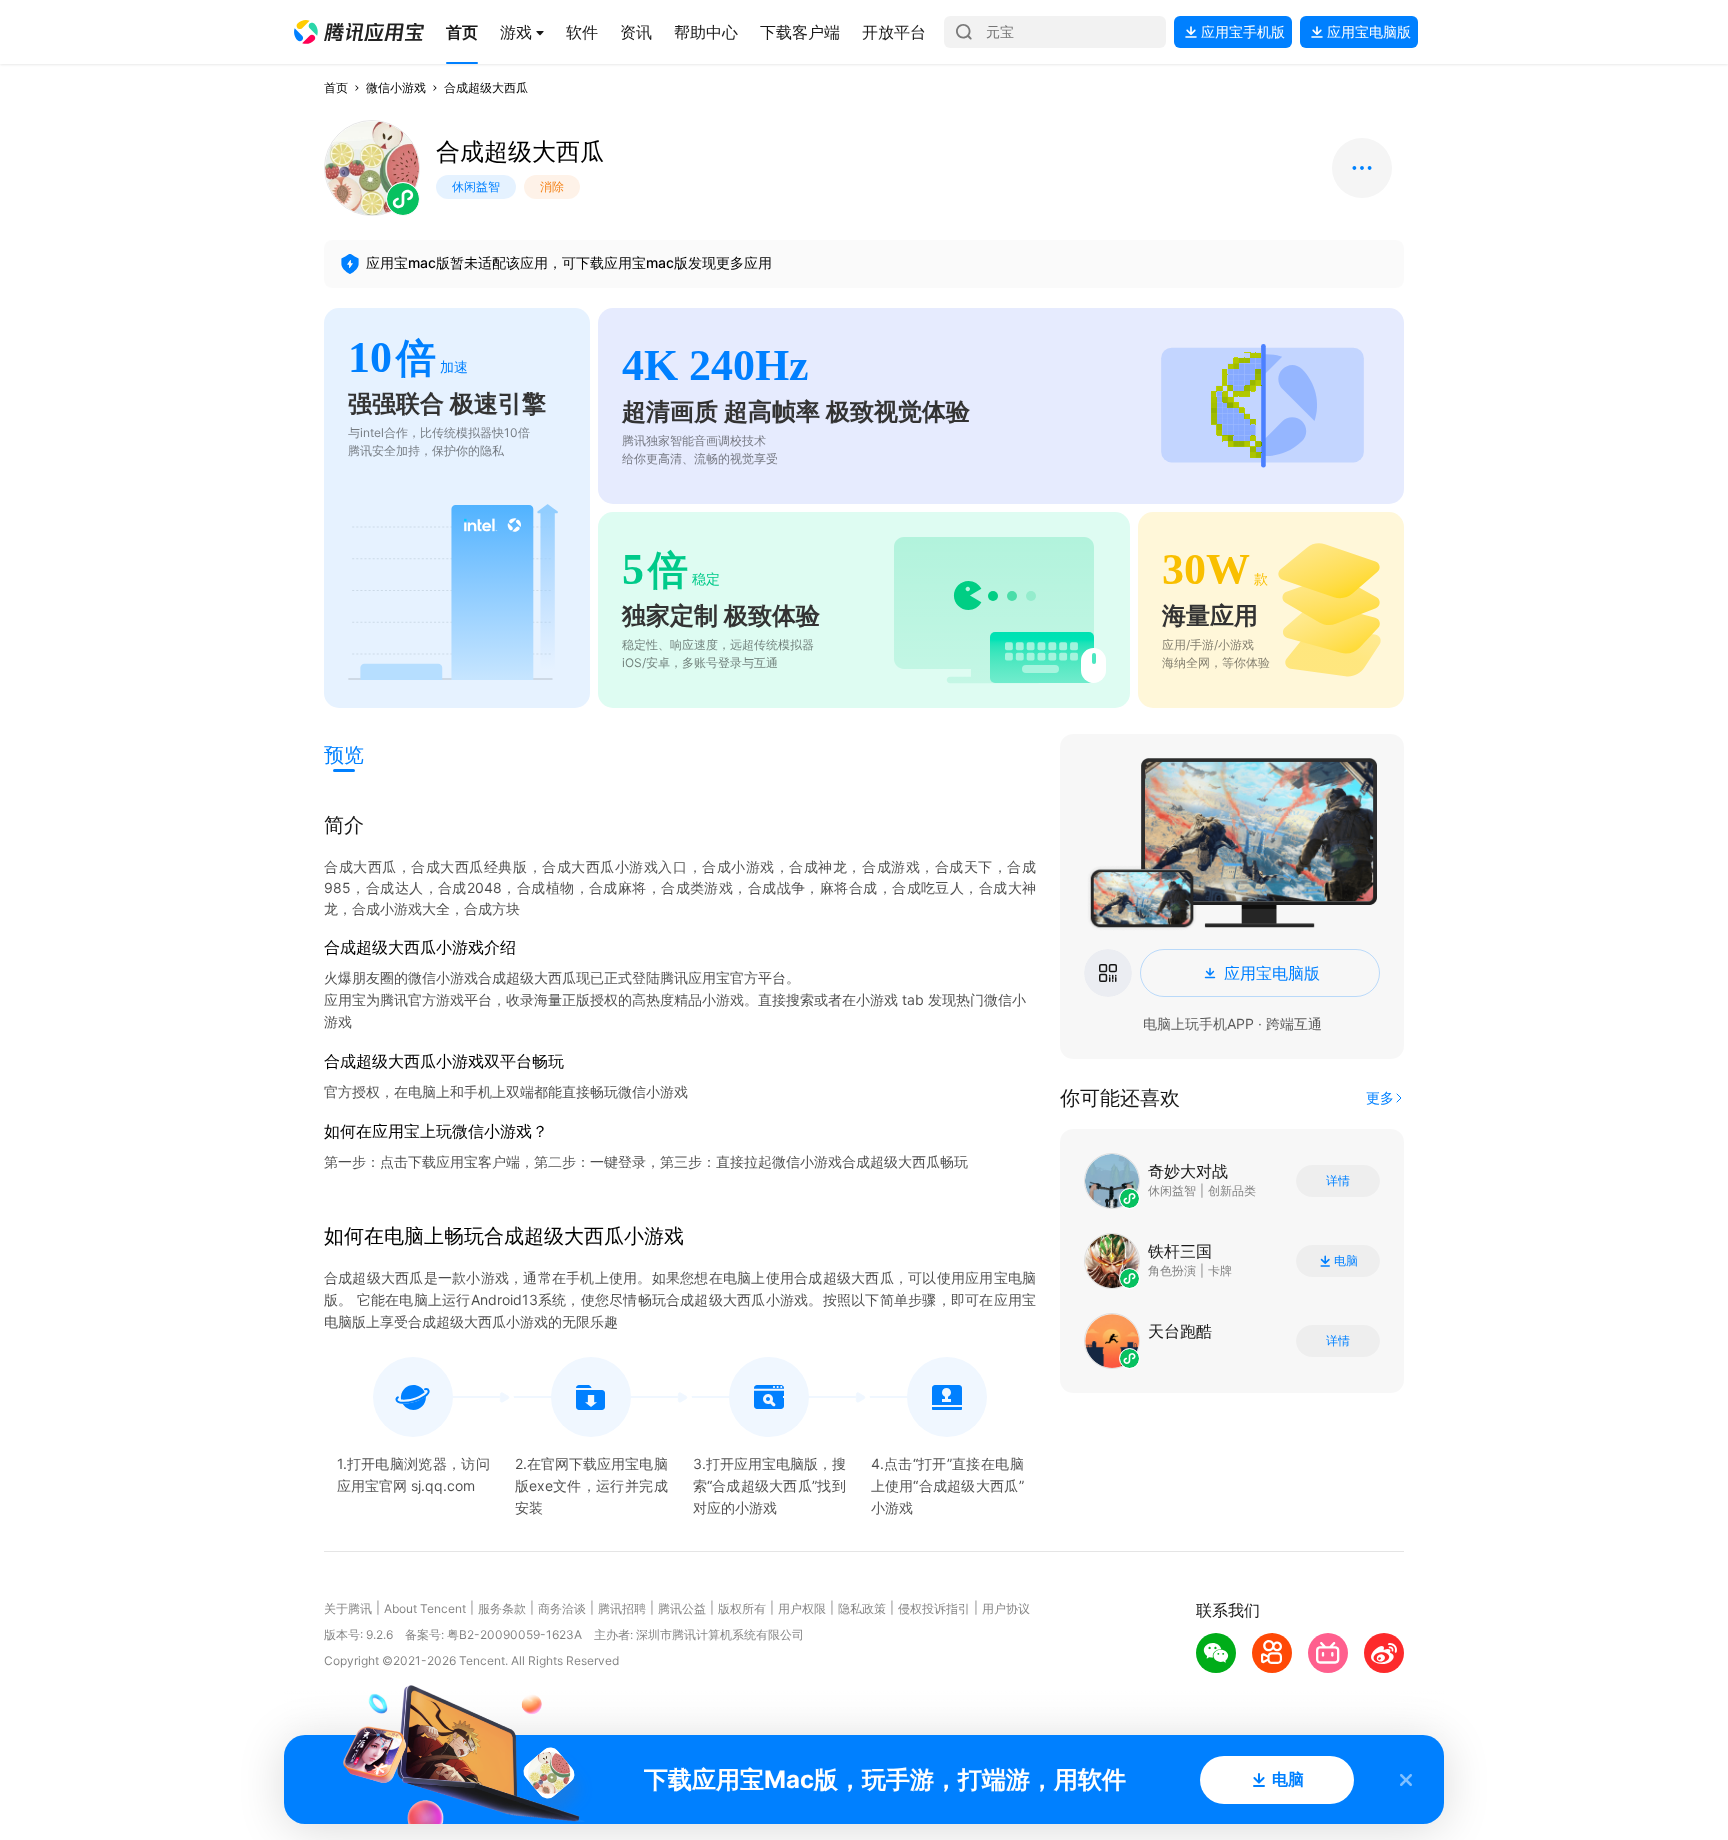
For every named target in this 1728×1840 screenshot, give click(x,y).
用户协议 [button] (1006, 1608)
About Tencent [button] (425, 1608)
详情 (1338, 1181)
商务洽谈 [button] (562, 1608)
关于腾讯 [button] (348, 1608)
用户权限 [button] (802, 1608)
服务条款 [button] (502, 1608)
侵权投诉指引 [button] (934, 1608)
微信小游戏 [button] (396, 87)
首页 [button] (336, 87)
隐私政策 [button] (862, 1608)
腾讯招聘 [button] (622, 1608)
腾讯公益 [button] (682, 1608)
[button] (359, 32)
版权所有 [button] (742, 1608)
